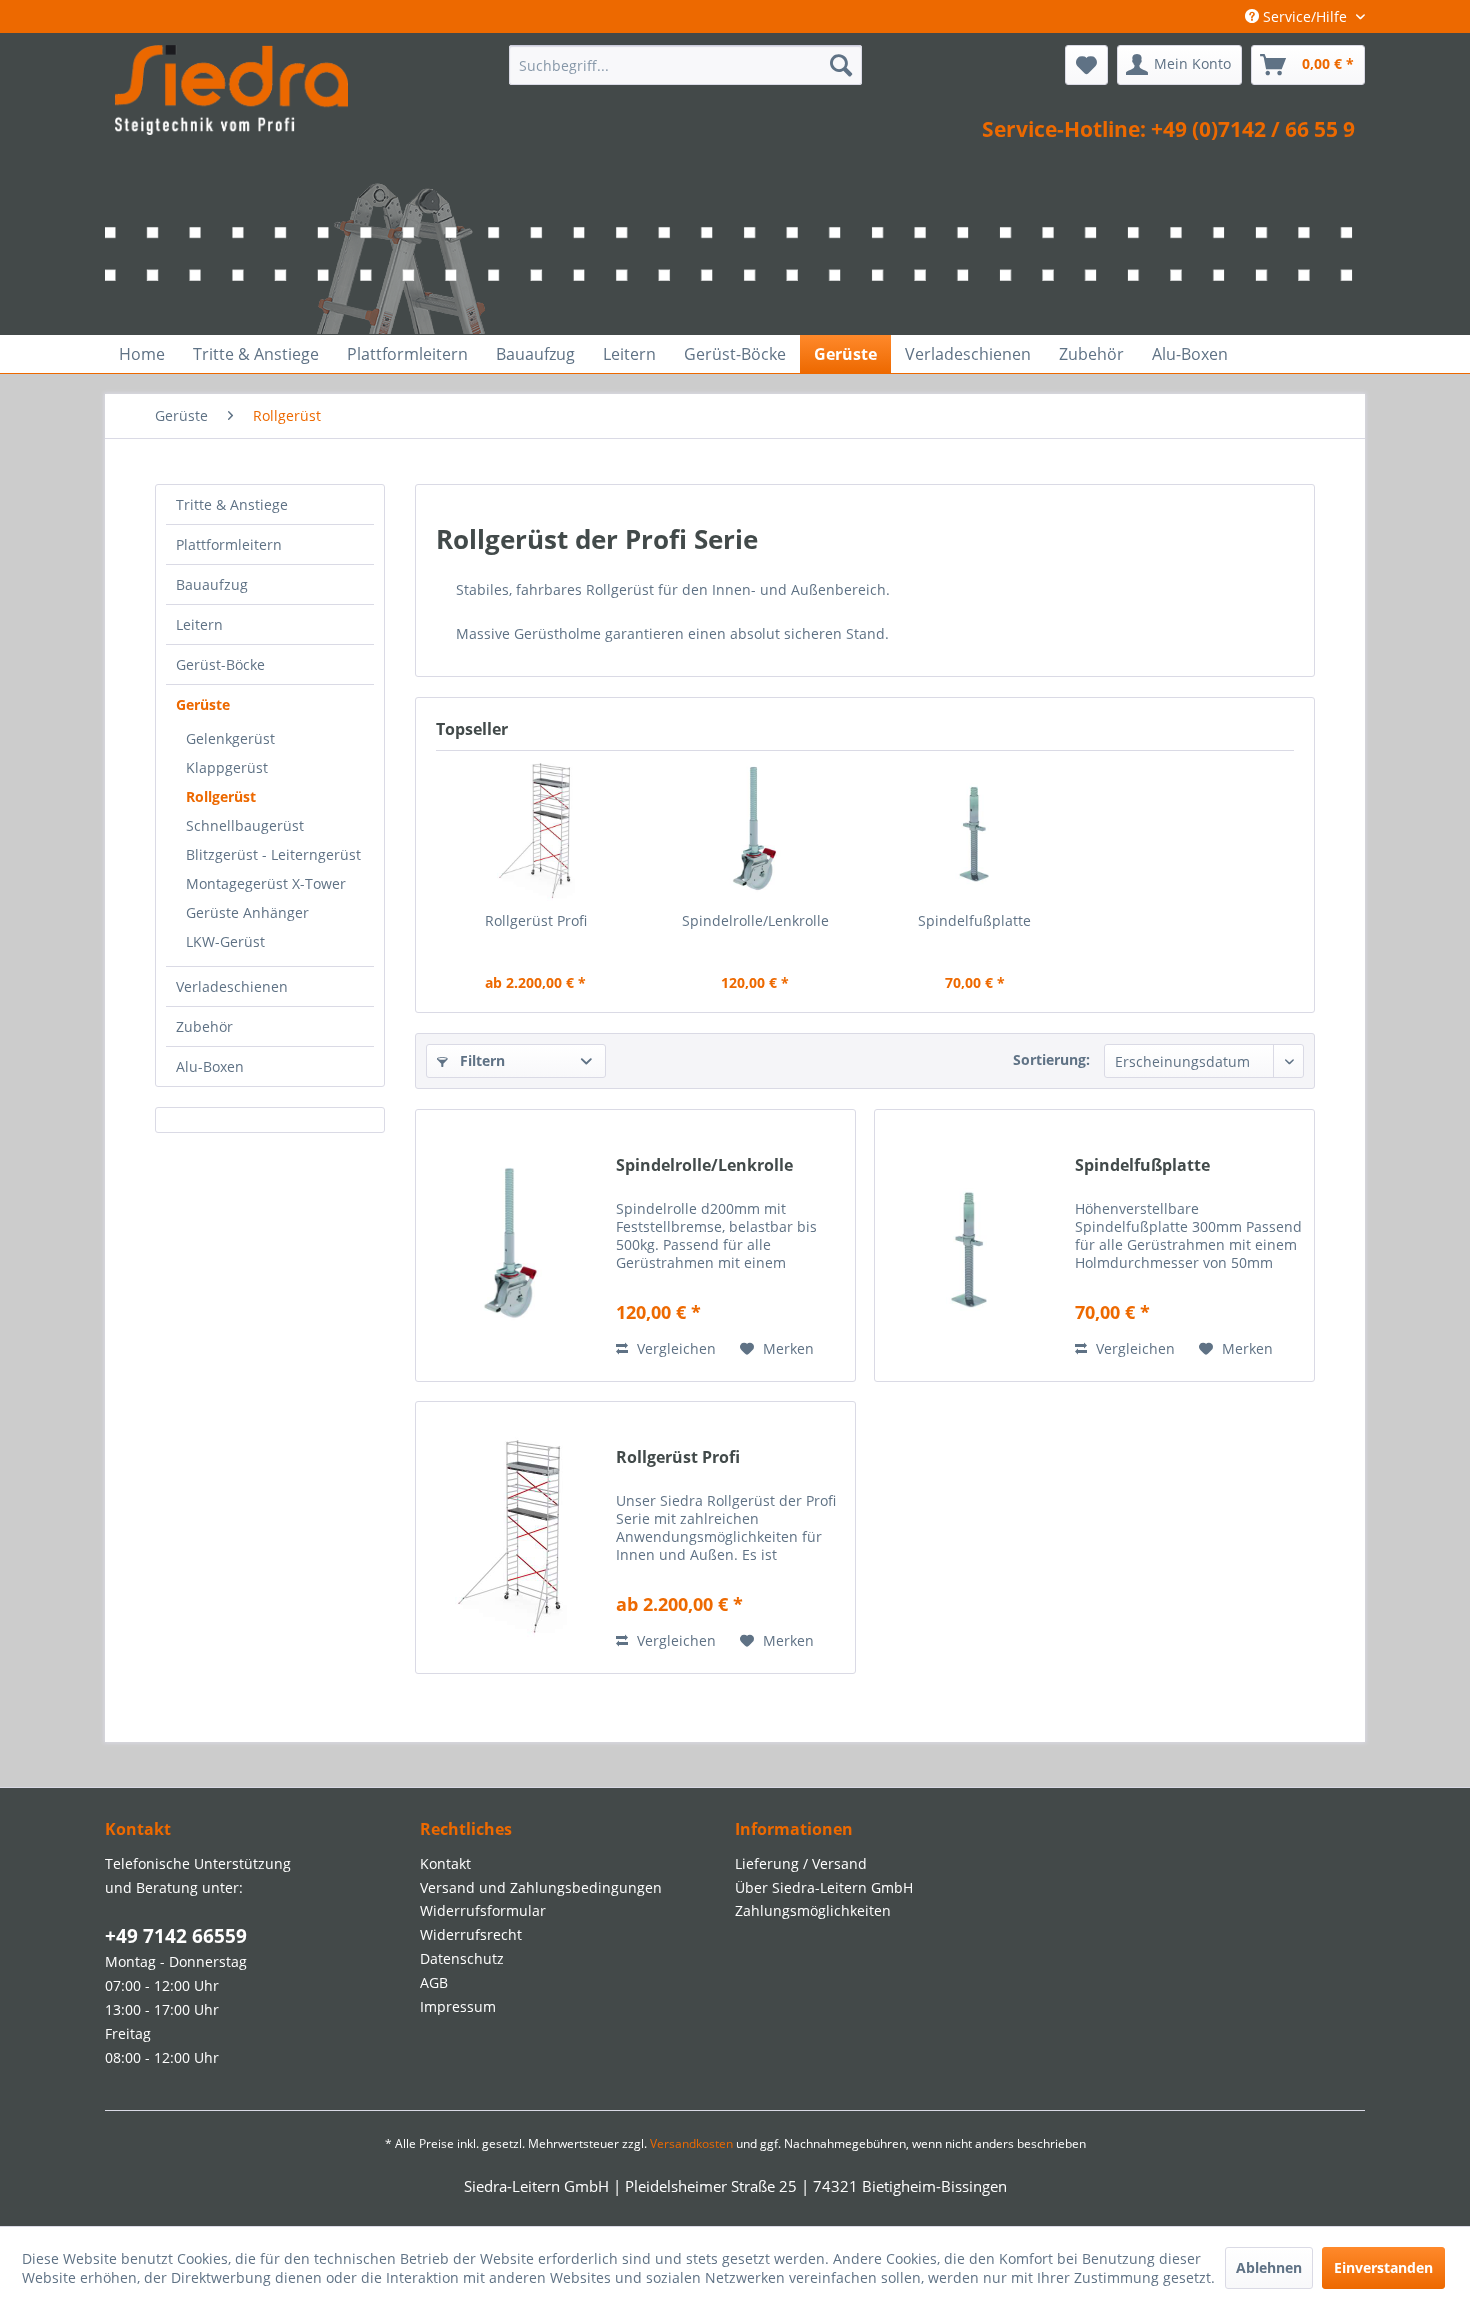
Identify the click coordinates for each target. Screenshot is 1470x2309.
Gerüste (203, 704)
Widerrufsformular (483, 1910)
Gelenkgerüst (230, 738)
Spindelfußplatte (974, 920)
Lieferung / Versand (801, 1863)
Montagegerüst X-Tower (266, 883)
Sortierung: (1051, 1059)
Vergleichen (674, 1348)
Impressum (458, 2006)
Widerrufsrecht (471, 1934)
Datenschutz (462, 1958)
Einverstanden (1383, 2267)
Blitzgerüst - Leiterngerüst (273, 854)
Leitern (199, 624)
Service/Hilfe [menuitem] (1305, 16)
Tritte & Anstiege (232, 504)
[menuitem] (685, 65)
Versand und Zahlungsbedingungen (541, 1887)
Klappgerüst (227, 767)
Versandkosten (691, 2143)
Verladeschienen (232, 986)
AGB (434, 1982)
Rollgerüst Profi (536, 920)
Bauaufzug (212, 584)
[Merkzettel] (1086, 65)
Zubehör (204, 1026)
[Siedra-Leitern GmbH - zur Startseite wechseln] (231, 90)
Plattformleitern (229, 544)
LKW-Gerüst (225, 941)
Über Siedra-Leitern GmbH (824, 1887)
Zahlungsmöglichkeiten (813, 1910)
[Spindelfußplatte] (975, 831)
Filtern (480, 1060)
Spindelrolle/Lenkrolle (755, 920)
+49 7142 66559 (176, 1936)
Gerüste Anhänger (247, 912)
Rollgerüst (221, 796)
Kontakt (445, 1863)
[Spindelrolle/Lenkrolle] (756, 831)
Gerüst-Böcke (220, 664)
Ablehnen (1269, 2267)
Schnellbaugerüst (245, 825)
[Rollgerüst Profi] (536, 831)
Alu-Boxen (210, 1066)
